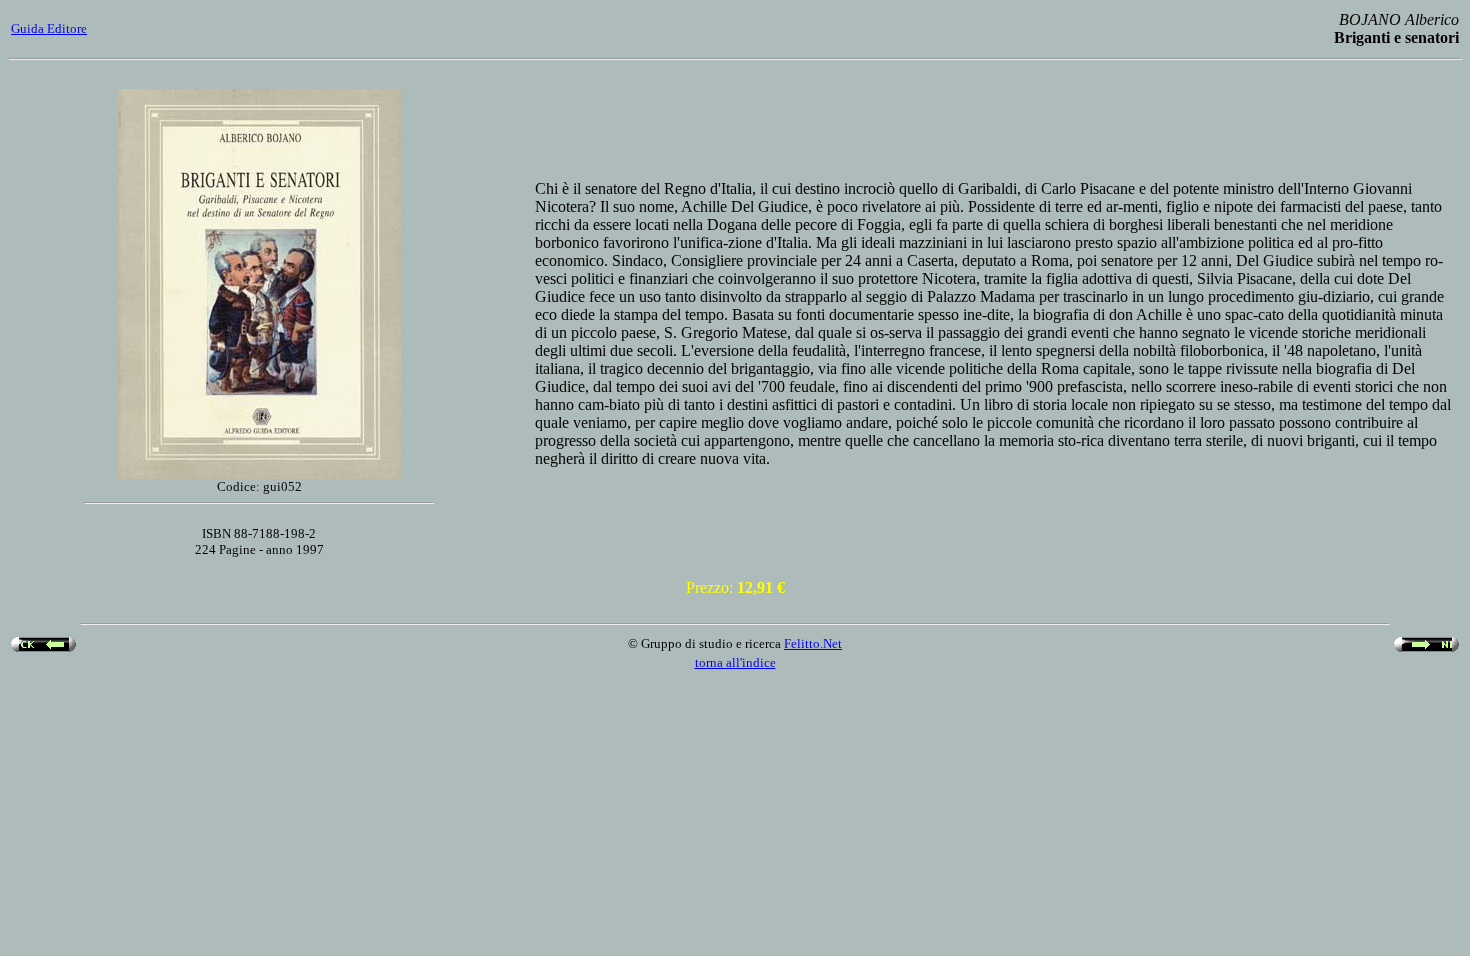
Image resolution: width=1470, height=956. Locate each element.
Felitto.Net (813, 643)
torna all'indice (735, 662)
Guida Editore (49, 28)
